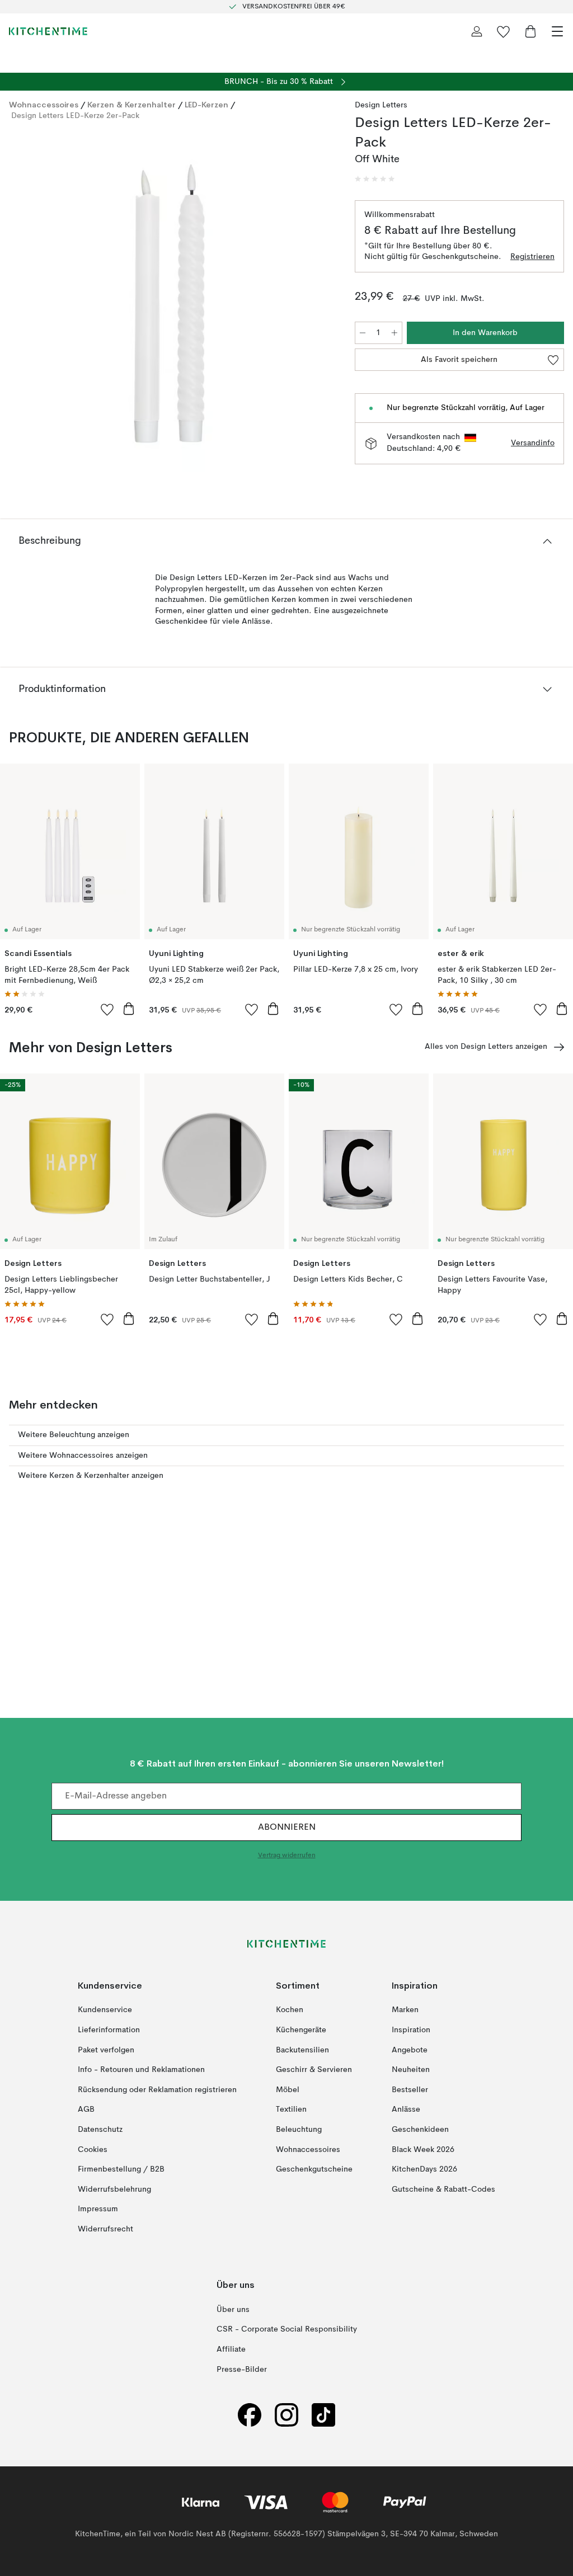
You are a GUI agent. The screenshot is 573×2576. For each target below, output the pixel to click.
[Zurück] (20, 303)
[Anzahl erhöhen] (394, 333)
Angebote (410, 2050)
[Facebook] (250, 2415)
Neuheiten (411, 2070)
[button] (375, 179)
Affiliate (231, 2349)
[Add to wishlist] (107, 1009)
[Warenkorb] (530, 31)
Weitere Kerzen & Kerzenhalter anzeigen (91, 1476)
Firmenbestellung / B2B (121, 2169)
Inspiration (411, 2030)
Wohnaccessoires (44, 105)
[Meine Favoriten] (504, 31)
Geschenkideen (420, 2130)
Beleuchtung (299, 2130)
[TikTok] (323, 2415)
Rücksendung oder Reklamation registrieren (157, 2090)
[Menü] (557, 31)
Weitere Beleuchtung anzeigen (74, 1435)
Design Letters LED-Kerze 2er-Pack (75, 116)
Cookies (93, 2150)
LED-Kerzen (206, 105)
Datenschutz (100, 2130)
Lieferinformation (109, 2030)
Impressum (98, 2209)
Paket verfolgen (106, 2050)
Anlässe (406, 2109)
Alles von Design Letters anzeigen (486, 1047)
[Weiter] (321, 303)
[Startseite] (48, 31)
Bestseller (410, 2090)
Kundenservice (105, 2010)
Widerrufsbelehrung (114, 2189)
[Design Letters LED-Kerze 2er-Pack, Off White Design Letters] (171, 301)
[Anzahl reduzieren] (363, 333)
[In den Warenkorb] (129, 1009)
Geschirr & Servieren (314, 2070)
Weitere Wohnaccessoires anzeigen (83, 1456)
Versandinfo (533, 443)
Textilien (291, 2109)
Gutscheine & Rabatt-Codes (443, 2189)
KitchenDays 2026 (424, 2169)
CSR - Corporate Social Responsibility (287, 2330)
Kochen (290, 2010)
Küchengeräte (301, 2030)
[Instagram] (286, 2415)
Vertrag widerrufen (287, 1856)
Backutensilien (302, 2050)
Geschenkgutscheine (314, 2169)
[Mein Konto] (477, 31)
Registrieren (532, 257)
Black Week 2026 (423, 2150)
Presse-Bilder (242, 2370)
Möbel (288, 2090)
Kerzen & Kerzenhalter (131, 105)
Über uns (233, 2310)
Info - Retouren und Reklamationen (141, 2070)
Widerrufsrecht (105, 2229)
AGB (86, 2109)
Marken (405, 2010)
